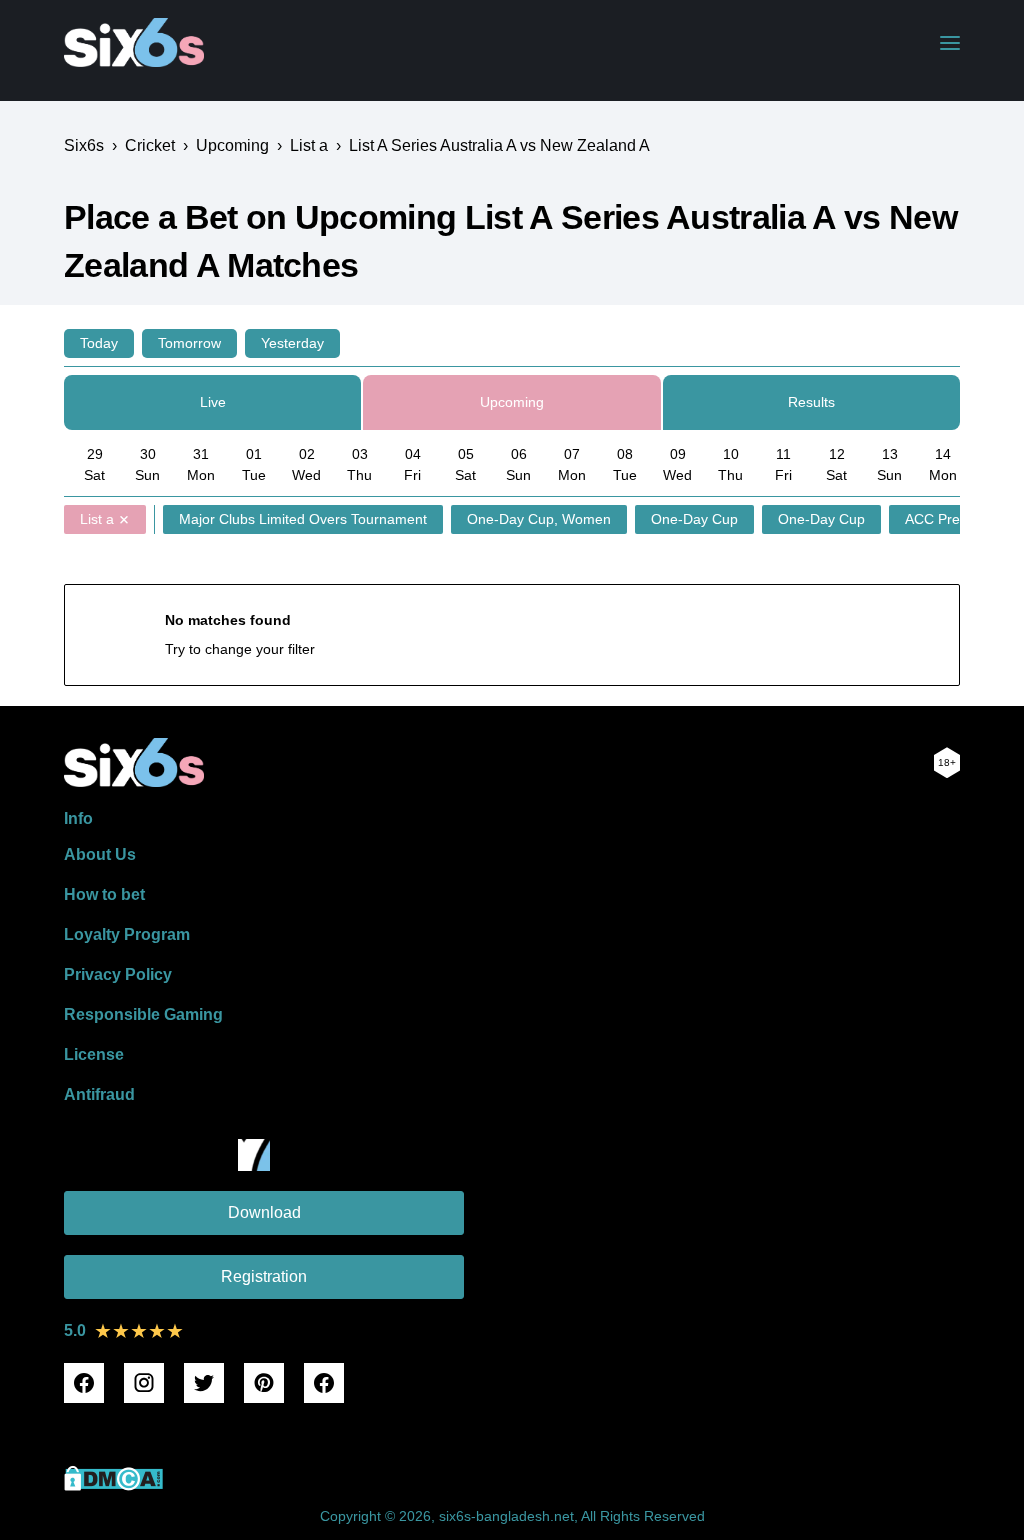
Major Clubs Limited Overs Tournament (303, 519)
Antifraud (99, 1094)
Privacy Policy (118, 974)
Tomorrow (189, 343)
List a (97, 519)
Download (264, 1212)
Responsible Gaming (143, 1014)
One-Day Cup (694, 519)
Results (811, 402)
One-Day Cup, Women (539, 519)
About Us (100, 854)
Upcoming (512, 402)
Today (99, 343)
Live (213, 402)
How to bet (104, 894)
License (94, 1054)
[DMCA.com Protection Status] (113, 1485)
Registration (264, 1276)
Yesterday (292, 343)
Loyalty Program (127, 934)
